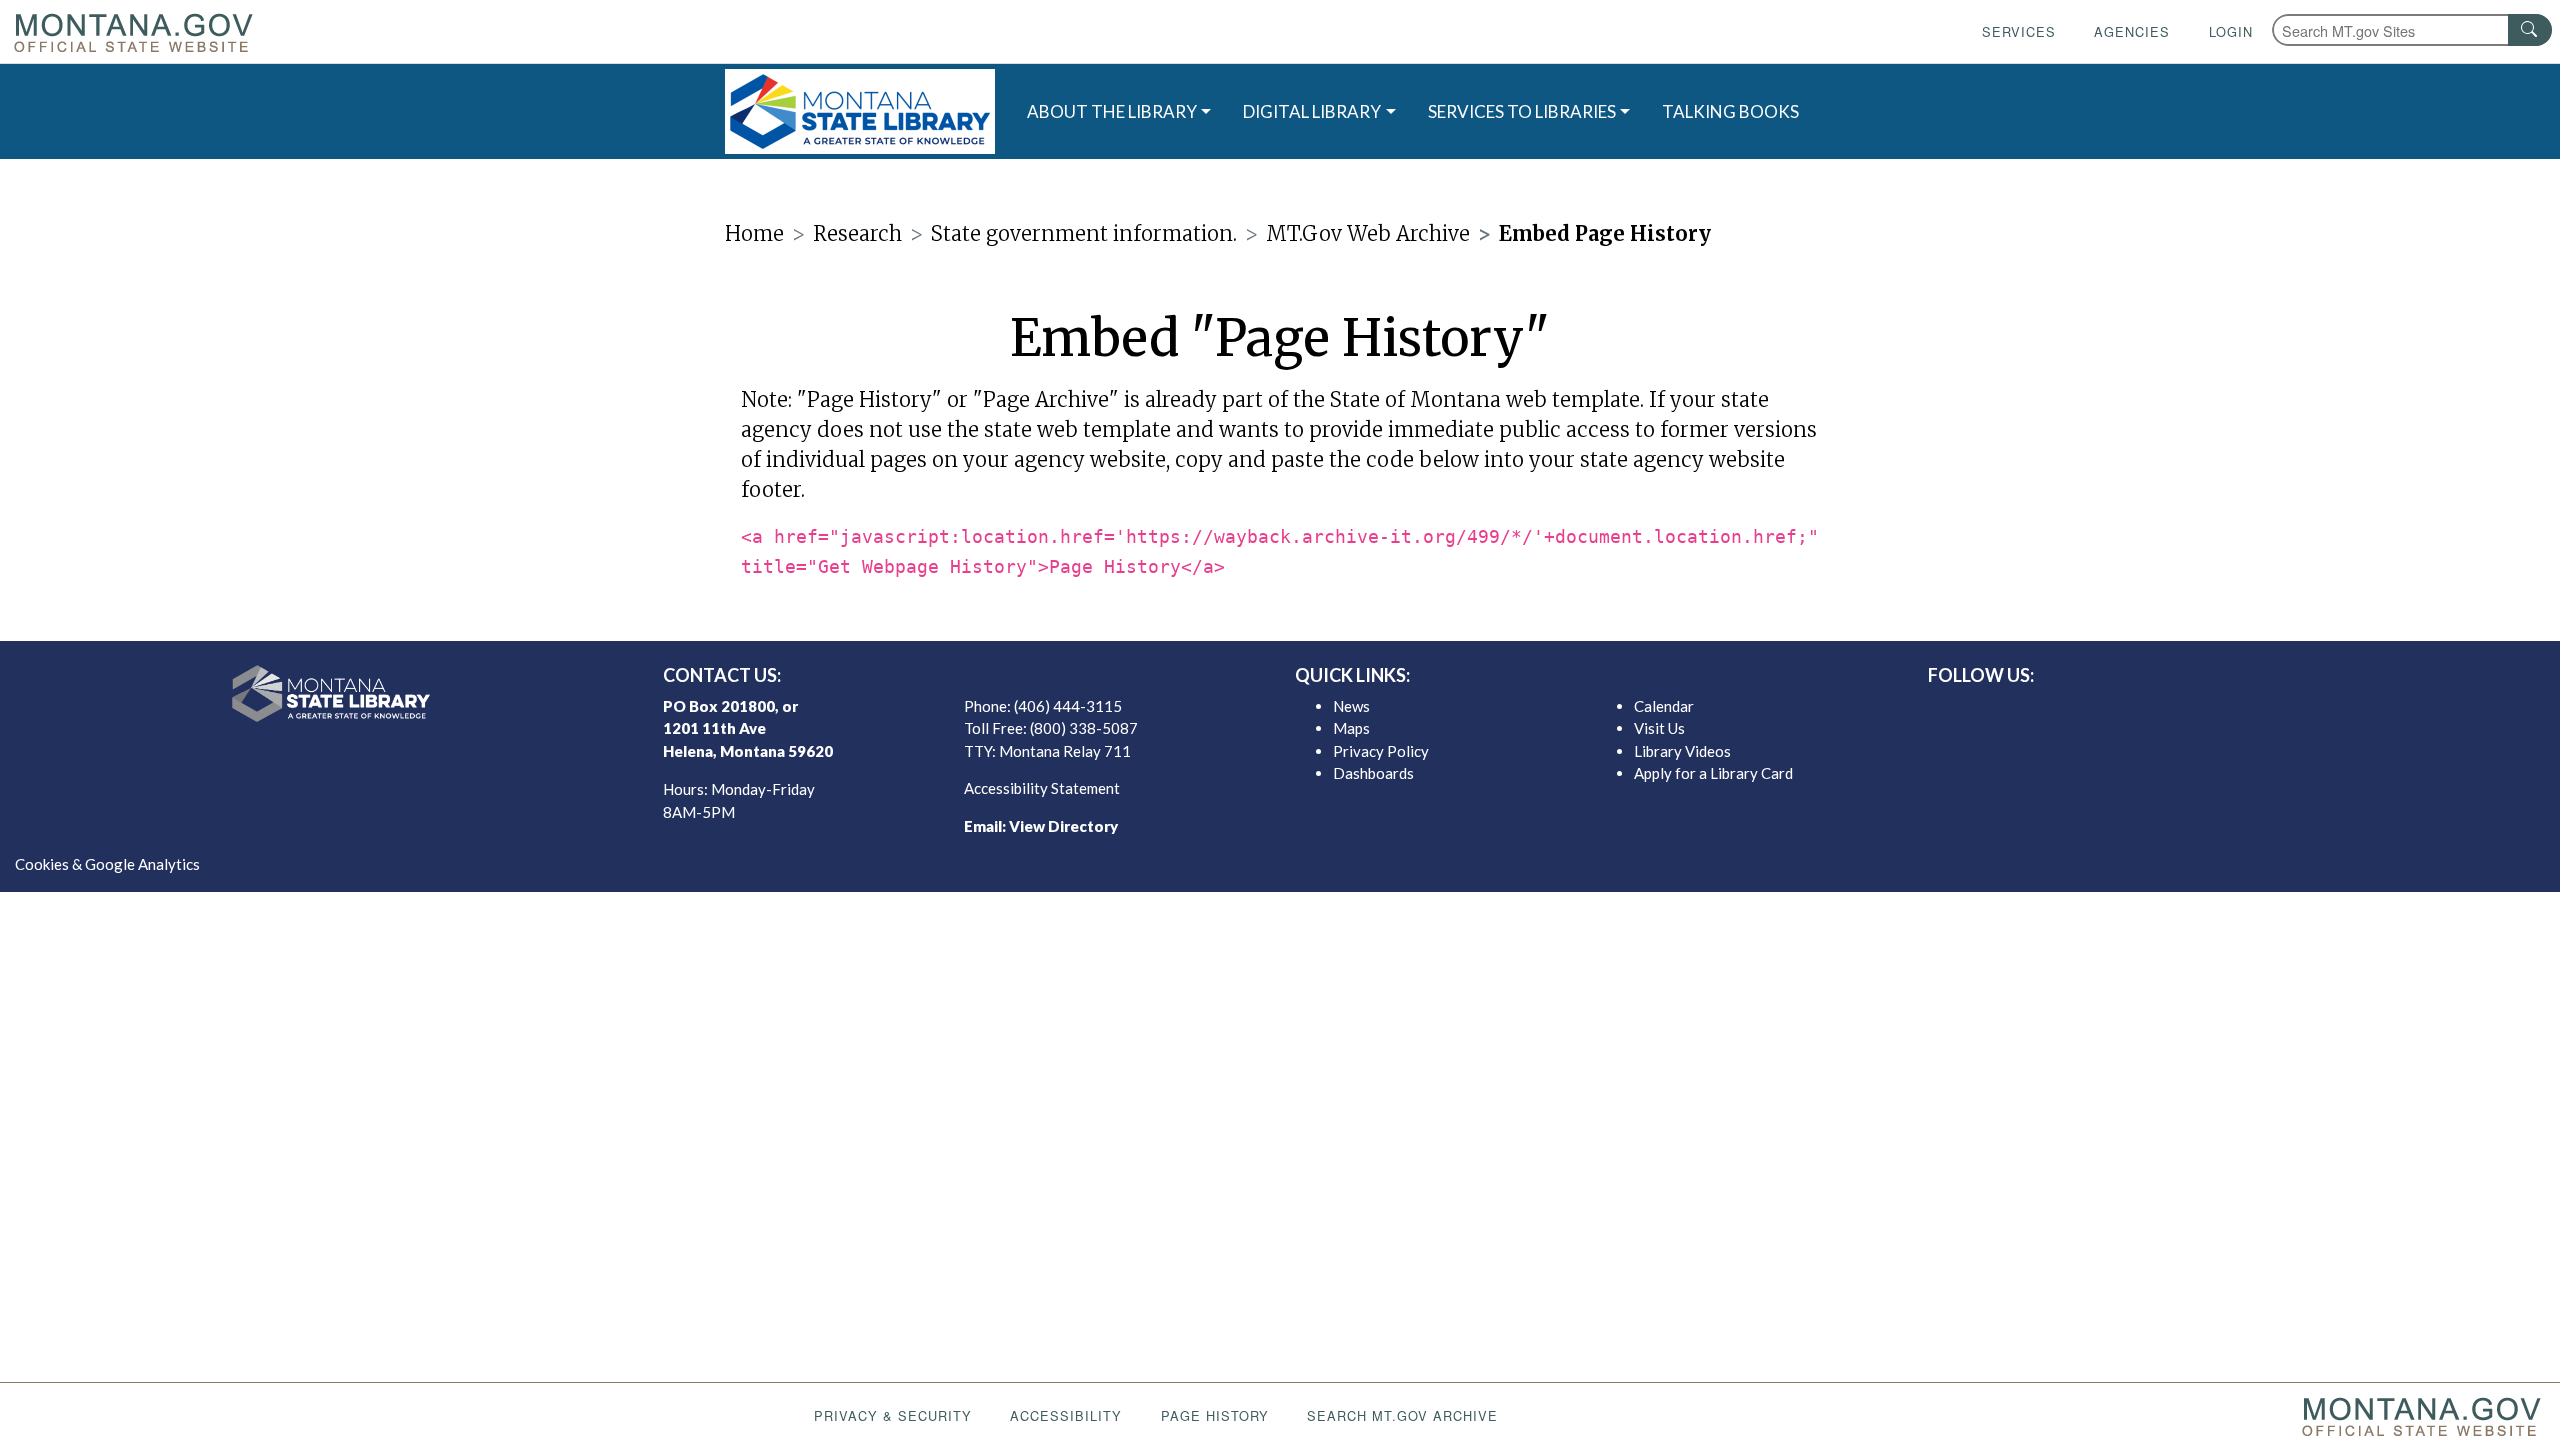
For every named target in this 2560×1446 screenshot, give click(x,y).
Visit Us (1659, 728)
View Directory (1063, 826)
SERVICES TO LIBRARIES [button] (1522, 111)
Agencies (2132, 31)
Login (2231, 31)
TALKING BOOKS (1730, 111)
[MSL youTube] (2277, 711)
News (1351, 706)
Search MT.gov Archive (1402, 1415)
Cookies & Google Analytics (107, 864)
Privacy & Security (893, 1415)
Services (2019, 31)
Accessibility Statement (1042, 788)
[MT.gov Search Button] (2530, 30)
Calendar (1664, 706)
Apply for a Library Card (1713, 773)
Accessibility (1066, 1415)
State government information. (1084, 233)
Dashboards (1373, 773)
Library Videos (1682, 751)
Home (754, 233)
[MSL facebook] (2181, 711)
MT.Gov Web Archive (1368, 233)
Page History (1215, 1415)
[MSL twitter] (2213, 711)
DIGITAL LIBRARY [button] (1312, 111)
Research (857, 233)
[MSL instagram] (2245, 711)
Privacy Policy (1381, 751)
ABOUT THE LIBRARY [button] (1112, 111)
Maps (1351, 728)
